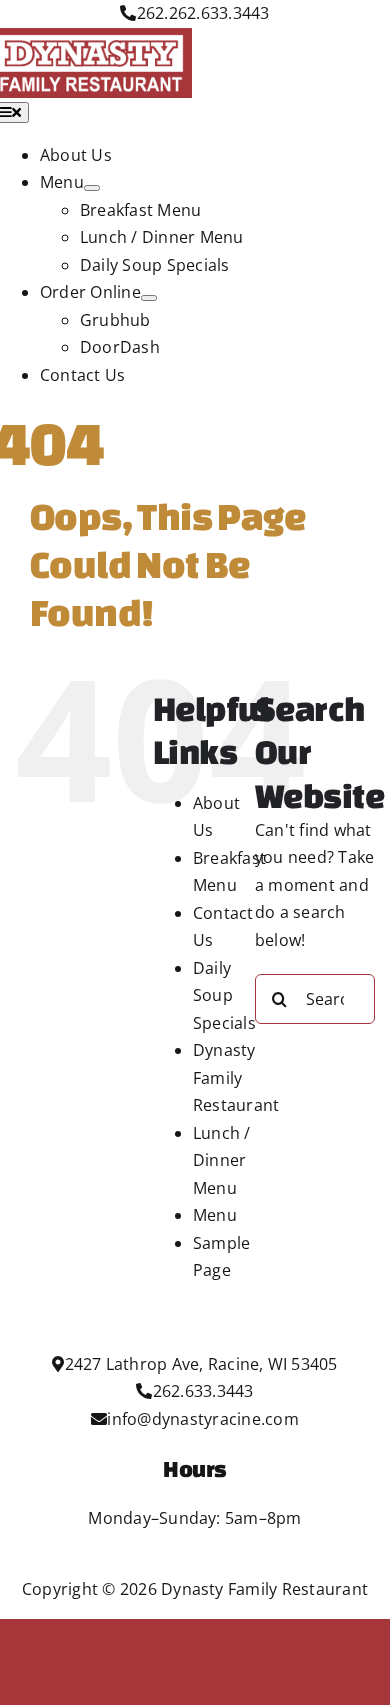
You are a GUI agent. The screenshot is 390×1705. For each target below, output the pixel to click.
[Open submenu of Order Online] (149, 298)
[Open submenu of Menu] (92, 188)
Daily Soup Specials (224, 995)
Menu (215, 1215)
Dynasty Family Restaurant (236, 1077)
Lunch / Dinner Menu (222, 1160)
